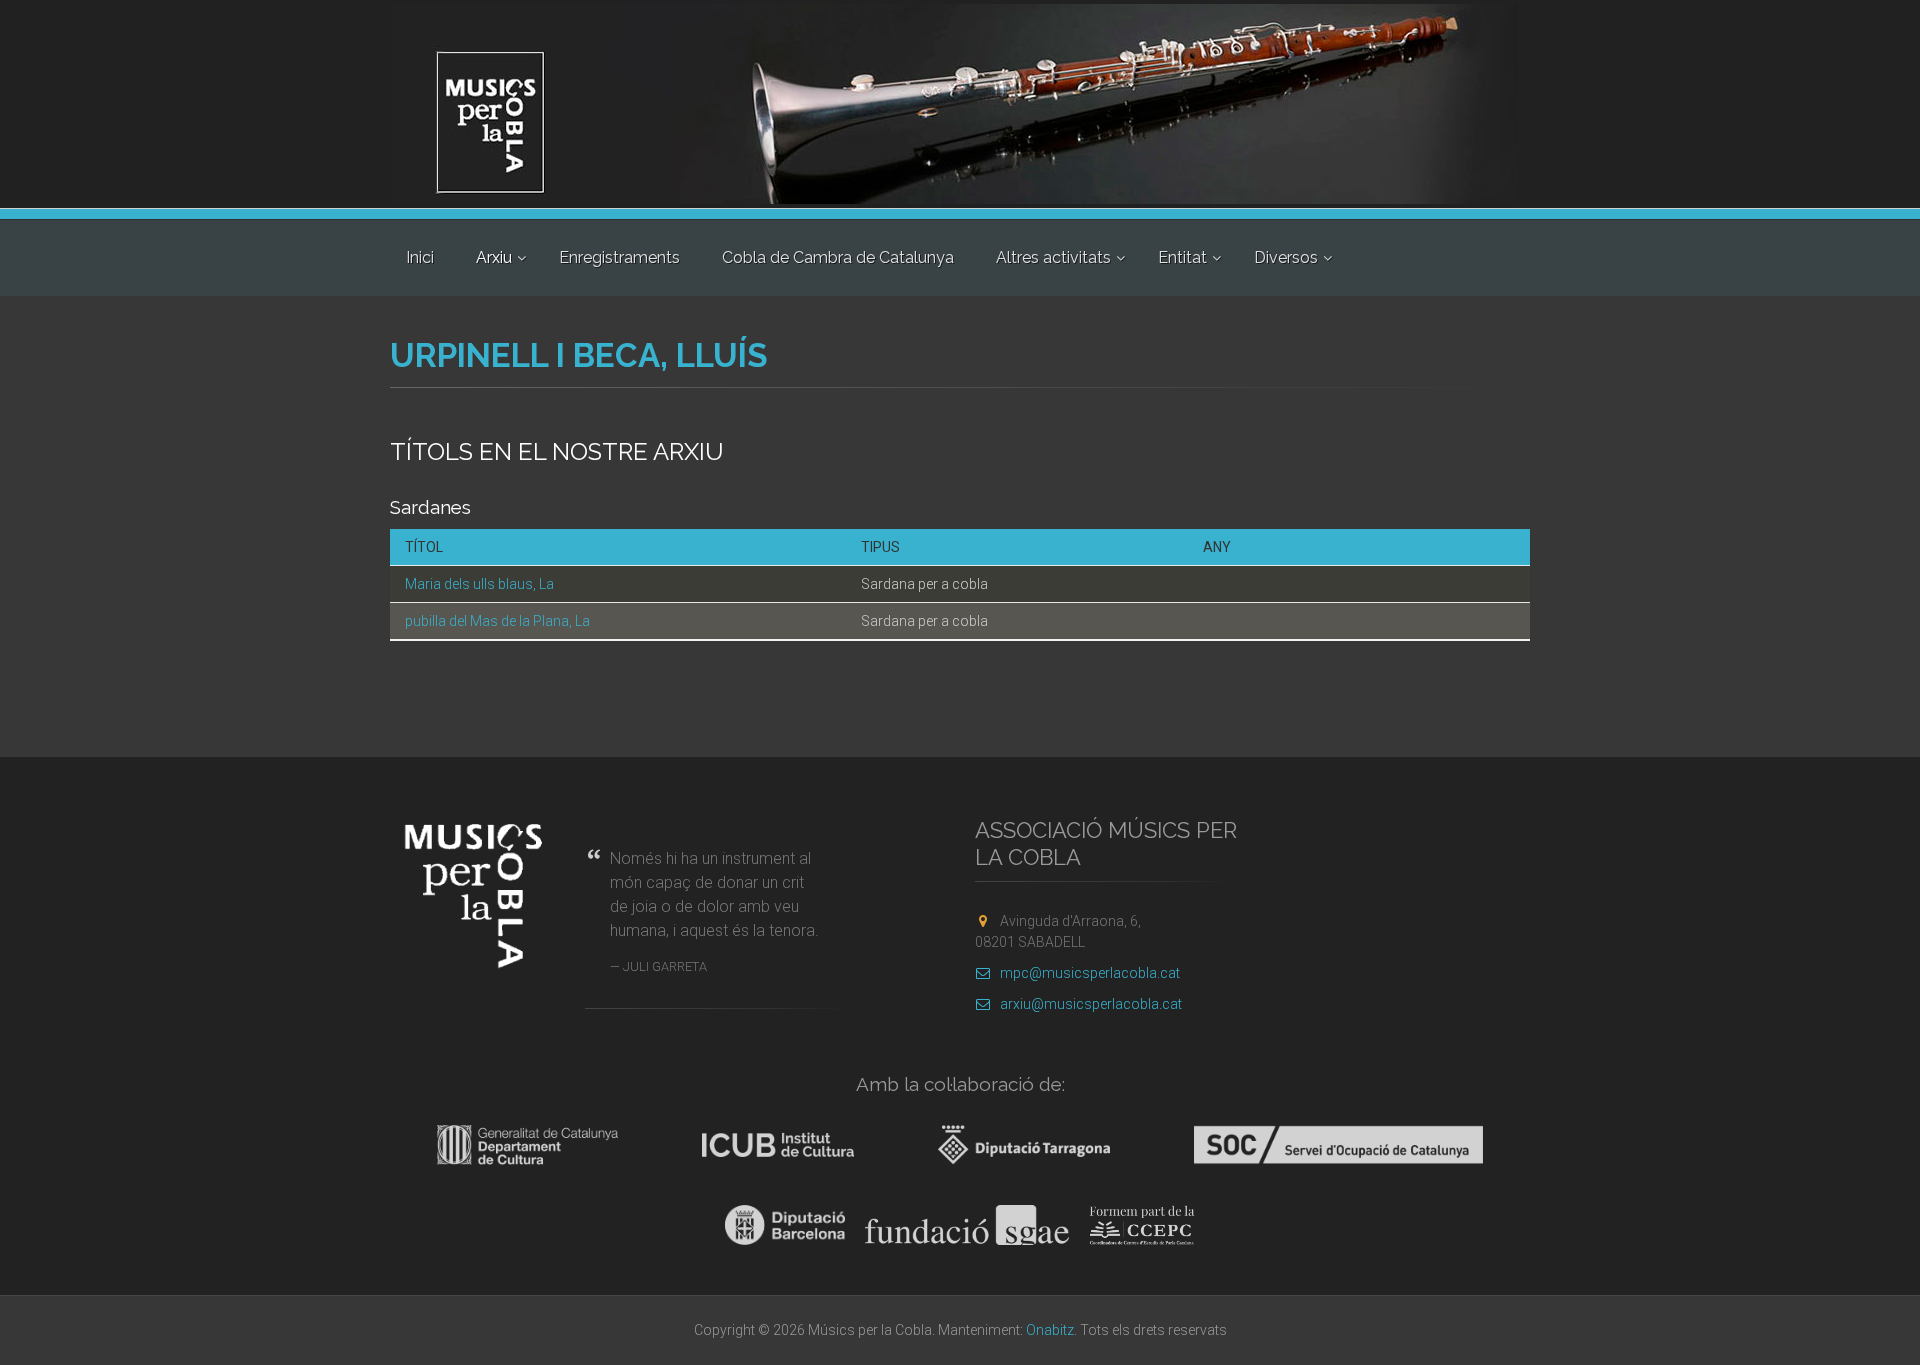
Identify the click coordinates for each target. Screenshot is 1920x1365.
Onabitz (1050, 1330)
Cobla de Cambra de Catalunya (838, 257)
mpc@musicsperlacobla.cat (1090, 973)
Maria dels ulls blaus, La (479, 584)
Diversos (1286, 257)
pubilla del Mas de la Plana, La (497, 621)
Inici (420, 257)
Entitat (1182, 257)
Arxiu (494, 257)
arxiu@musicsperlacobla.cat (1091, 1004)
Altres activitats (1053, 257)
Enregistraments (619, 257)
